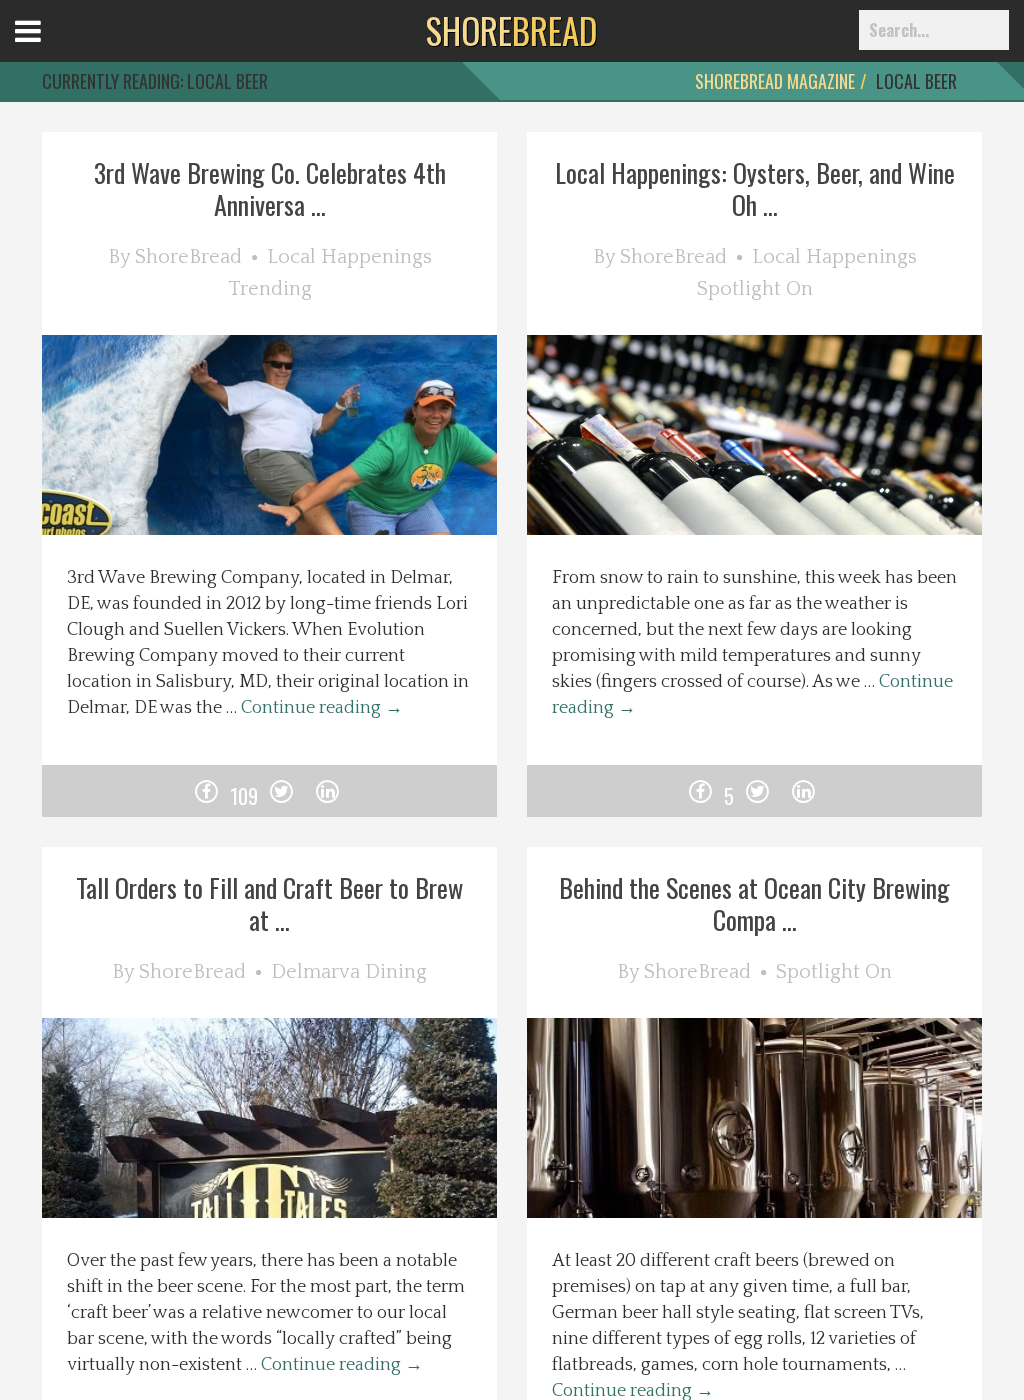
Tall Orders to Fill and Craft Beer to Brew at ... (269, 903)
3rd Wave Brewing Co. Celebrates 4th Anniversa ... (270, 188)
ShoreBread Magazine (775, 81)
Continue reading (322, 708)
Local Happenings (349, 257)
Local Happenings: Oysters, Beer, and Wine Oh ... (755, 188)
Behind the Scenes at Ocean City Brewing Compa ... (754, 903)
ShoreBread (188, 257)
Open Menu (52, 49)
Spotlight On (755, 289)
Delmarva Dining (349, 972)
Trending (270, 289)
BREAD (511, 30)
